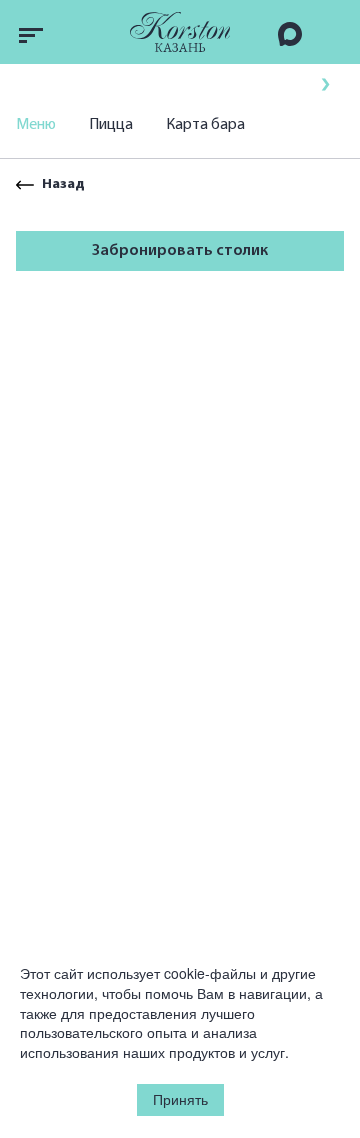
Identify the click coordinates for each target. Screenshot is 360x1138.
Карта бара (205, 125)
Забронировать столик (180, 251)
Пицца (111, 125)
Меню (36, 125)
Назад (63, 184)
